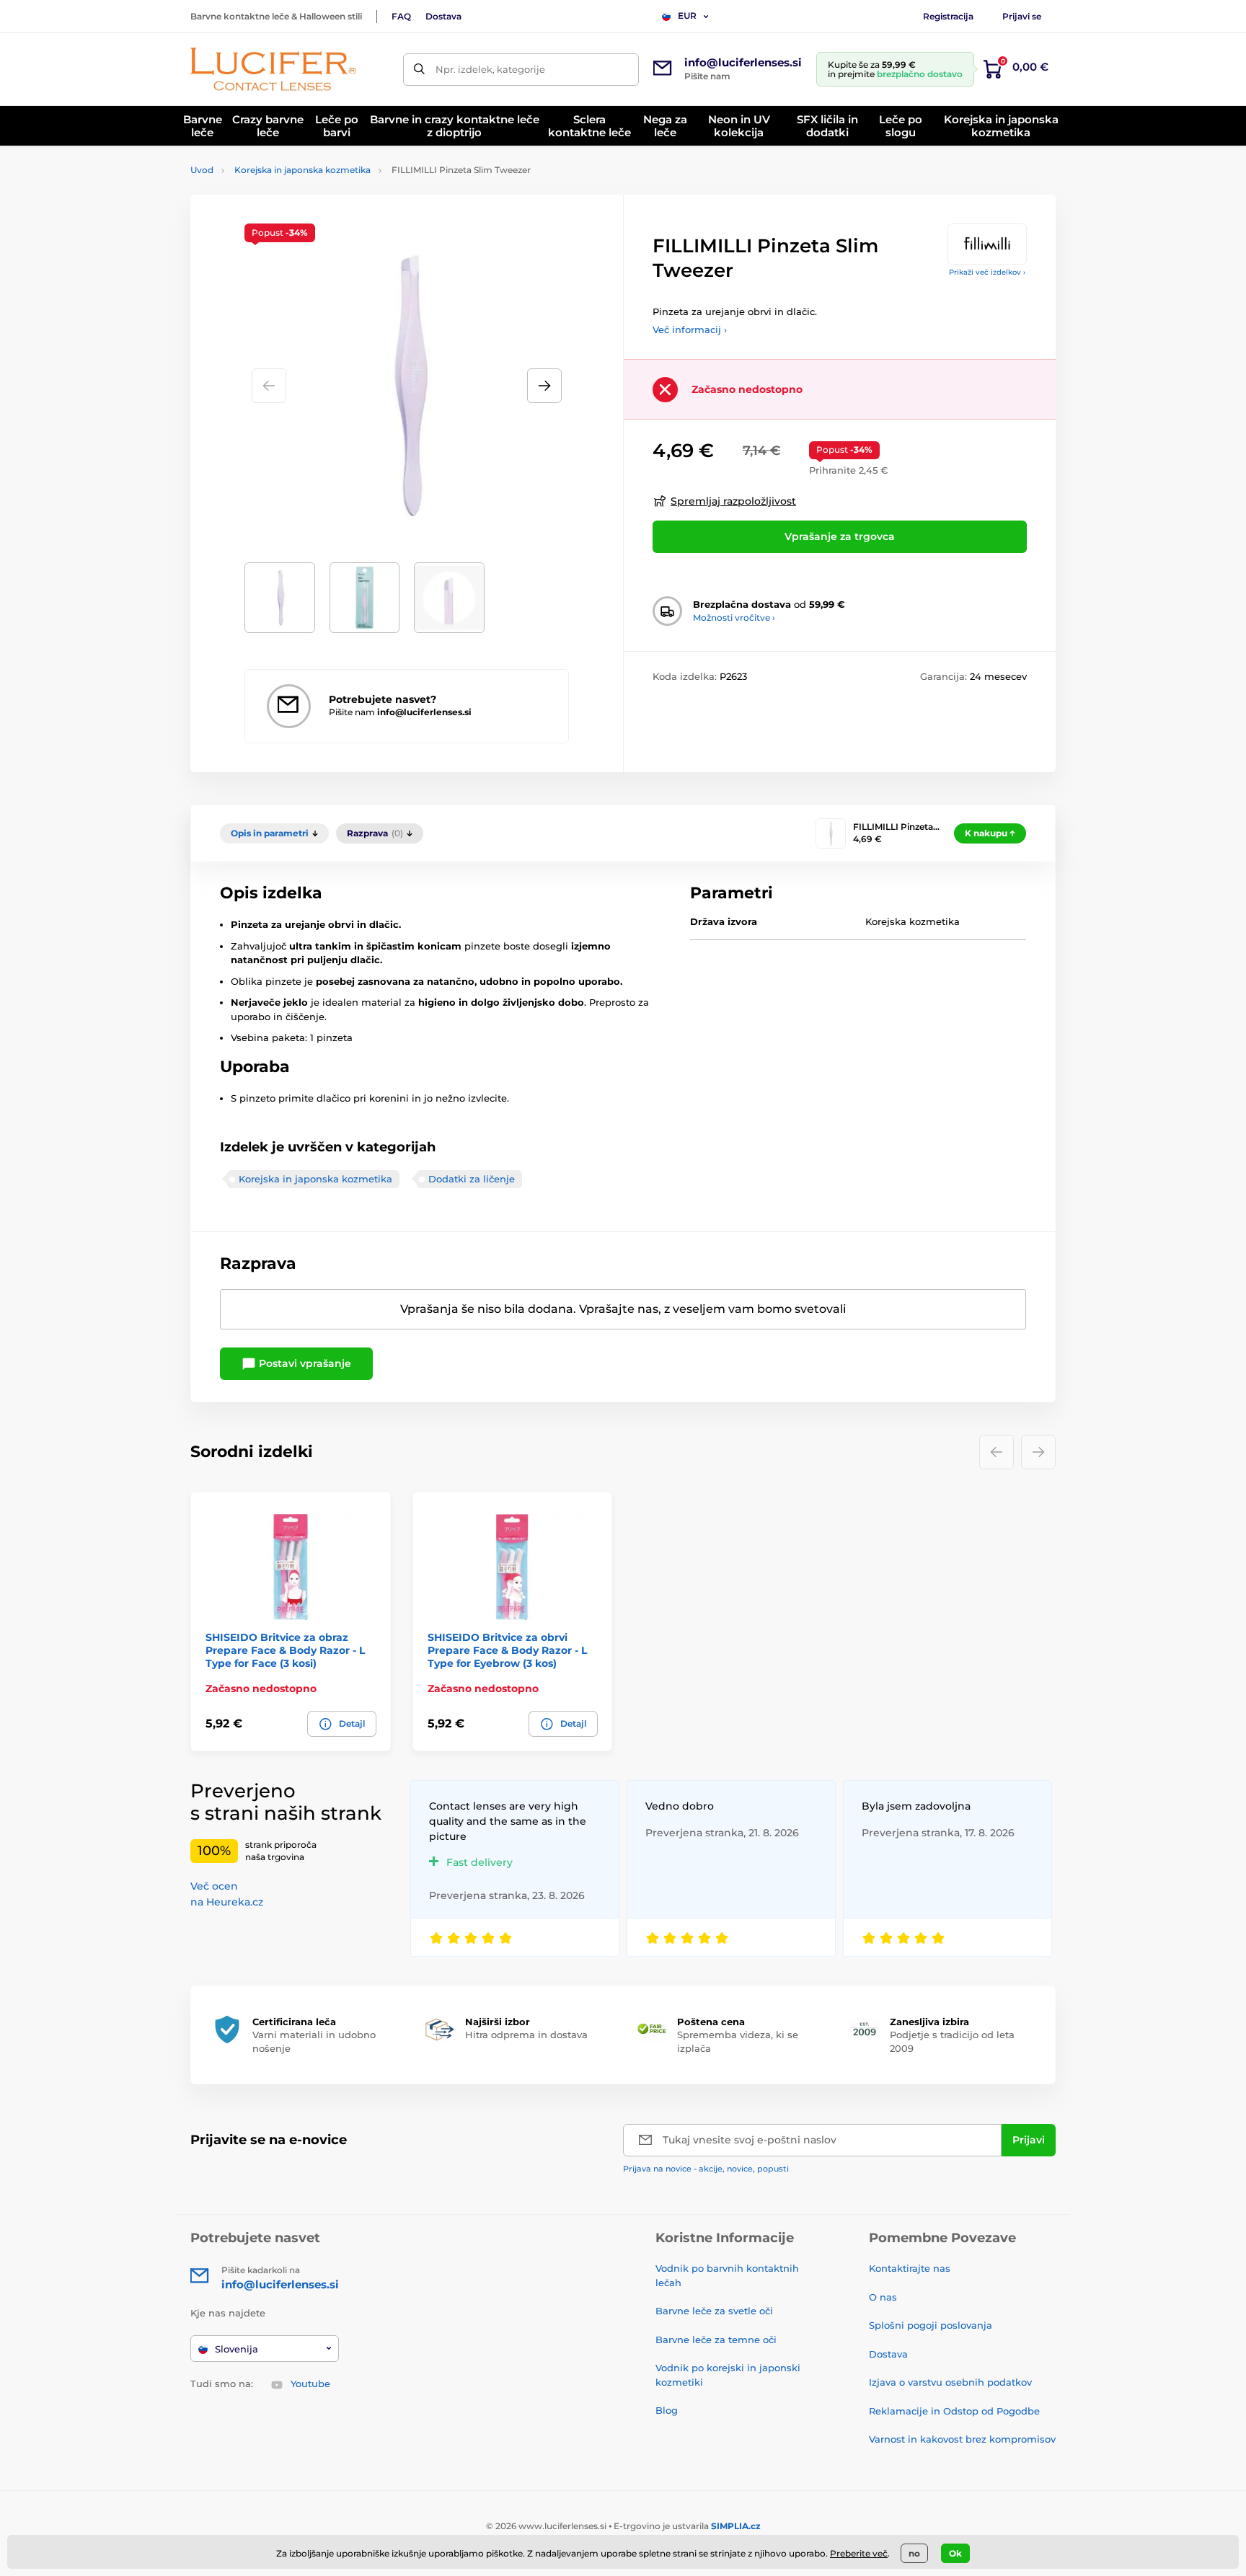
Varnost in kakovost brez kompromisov (962, 2439)
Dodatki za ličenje (472, 1179)
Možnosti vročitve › (734, 618)
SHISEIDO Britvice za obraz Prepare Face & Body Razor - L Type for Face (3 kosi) (285, 1650)
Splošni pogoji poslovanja (931, 2325)
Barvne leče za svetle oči (714, 2311)
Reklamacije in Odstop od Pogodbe (954, 2411)
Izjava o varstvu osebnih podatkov (950, 2382)
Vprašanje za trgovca (840, 536)
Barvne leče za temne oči (716, 2340)
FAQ (401, 16)
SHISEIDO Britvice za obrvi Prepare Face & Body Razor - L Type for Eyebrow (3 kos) (507, 1650)
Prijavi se (1022, 16)
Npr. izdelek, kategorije (490, 69)
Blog (667, 2410)
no (914, 2553)
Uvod (202, 170)
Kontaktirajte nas (910, 2268)
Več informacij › (690, 329)
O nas (883, 2297)
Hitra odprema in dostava (526, 2035)
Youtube (310, 2384)
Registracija (948, 16)
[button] (544, 386)
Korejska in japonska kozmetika (302, 170)
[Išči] (419, 70)
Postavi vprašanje (304, 1363)
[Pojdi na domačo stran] (273, 69)
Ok (955, 2553)
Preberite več (859, 2553)
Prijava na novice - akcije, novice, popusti (706, 2169)
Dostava (443, 16)
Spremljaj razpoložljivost (733, 501)
